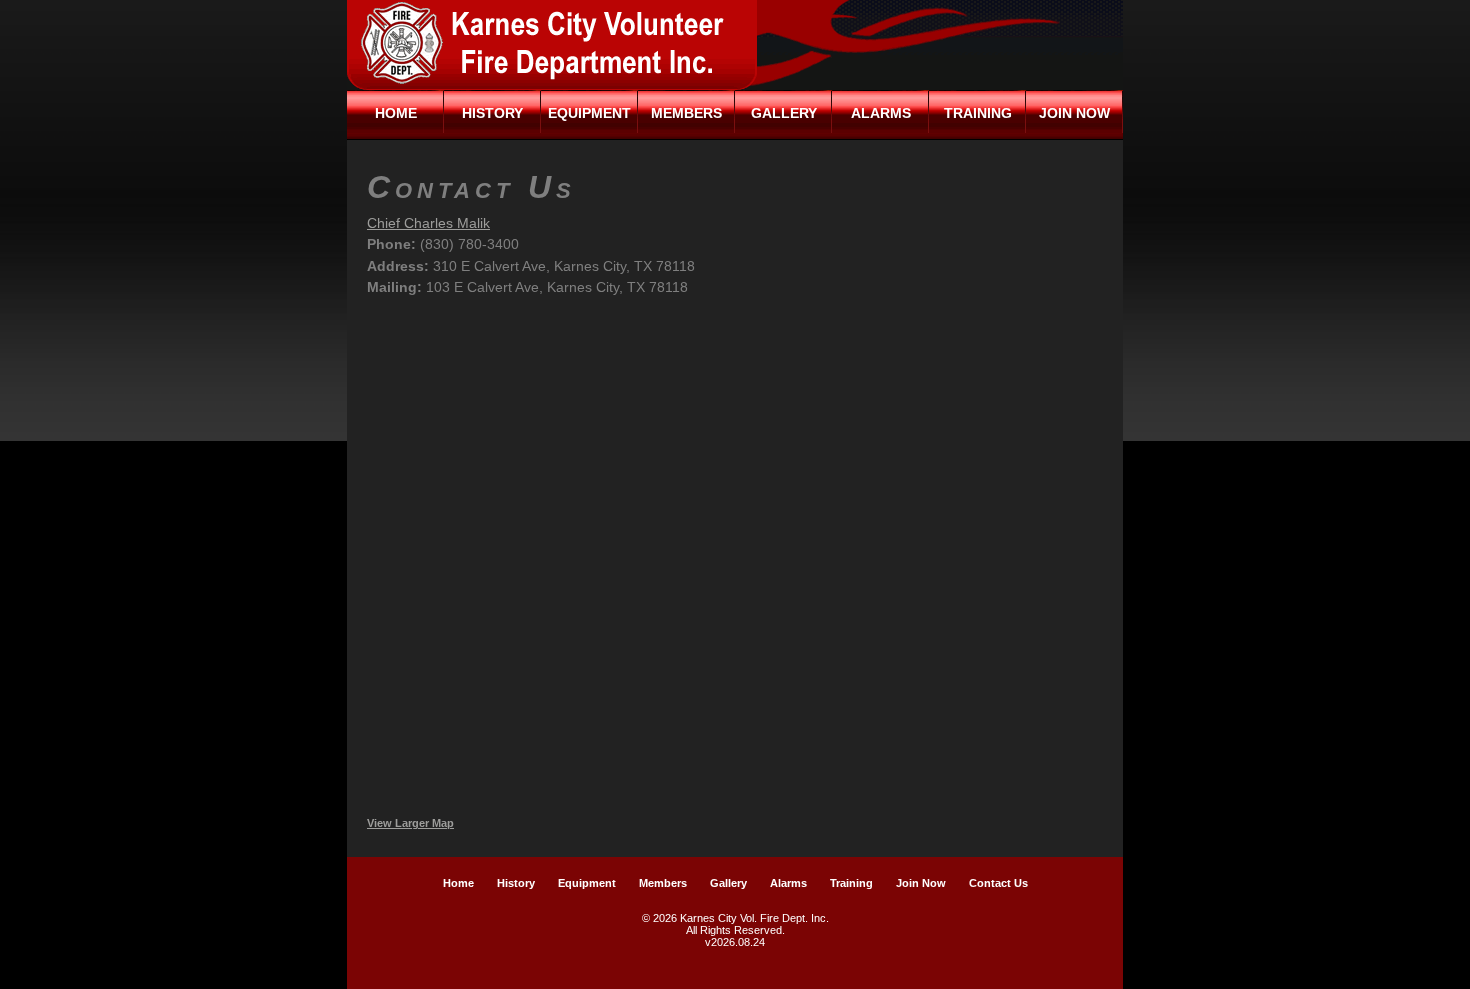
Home (396, 113)
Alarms (881, 113)
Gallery (784, 113)
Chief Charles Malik (428, 223)
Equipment (589, 113)
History (492, 113)
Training (978, 113)
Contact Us (998, 883)
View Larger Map (410, 823)
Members (686, 113)
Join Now (1074, 113)
